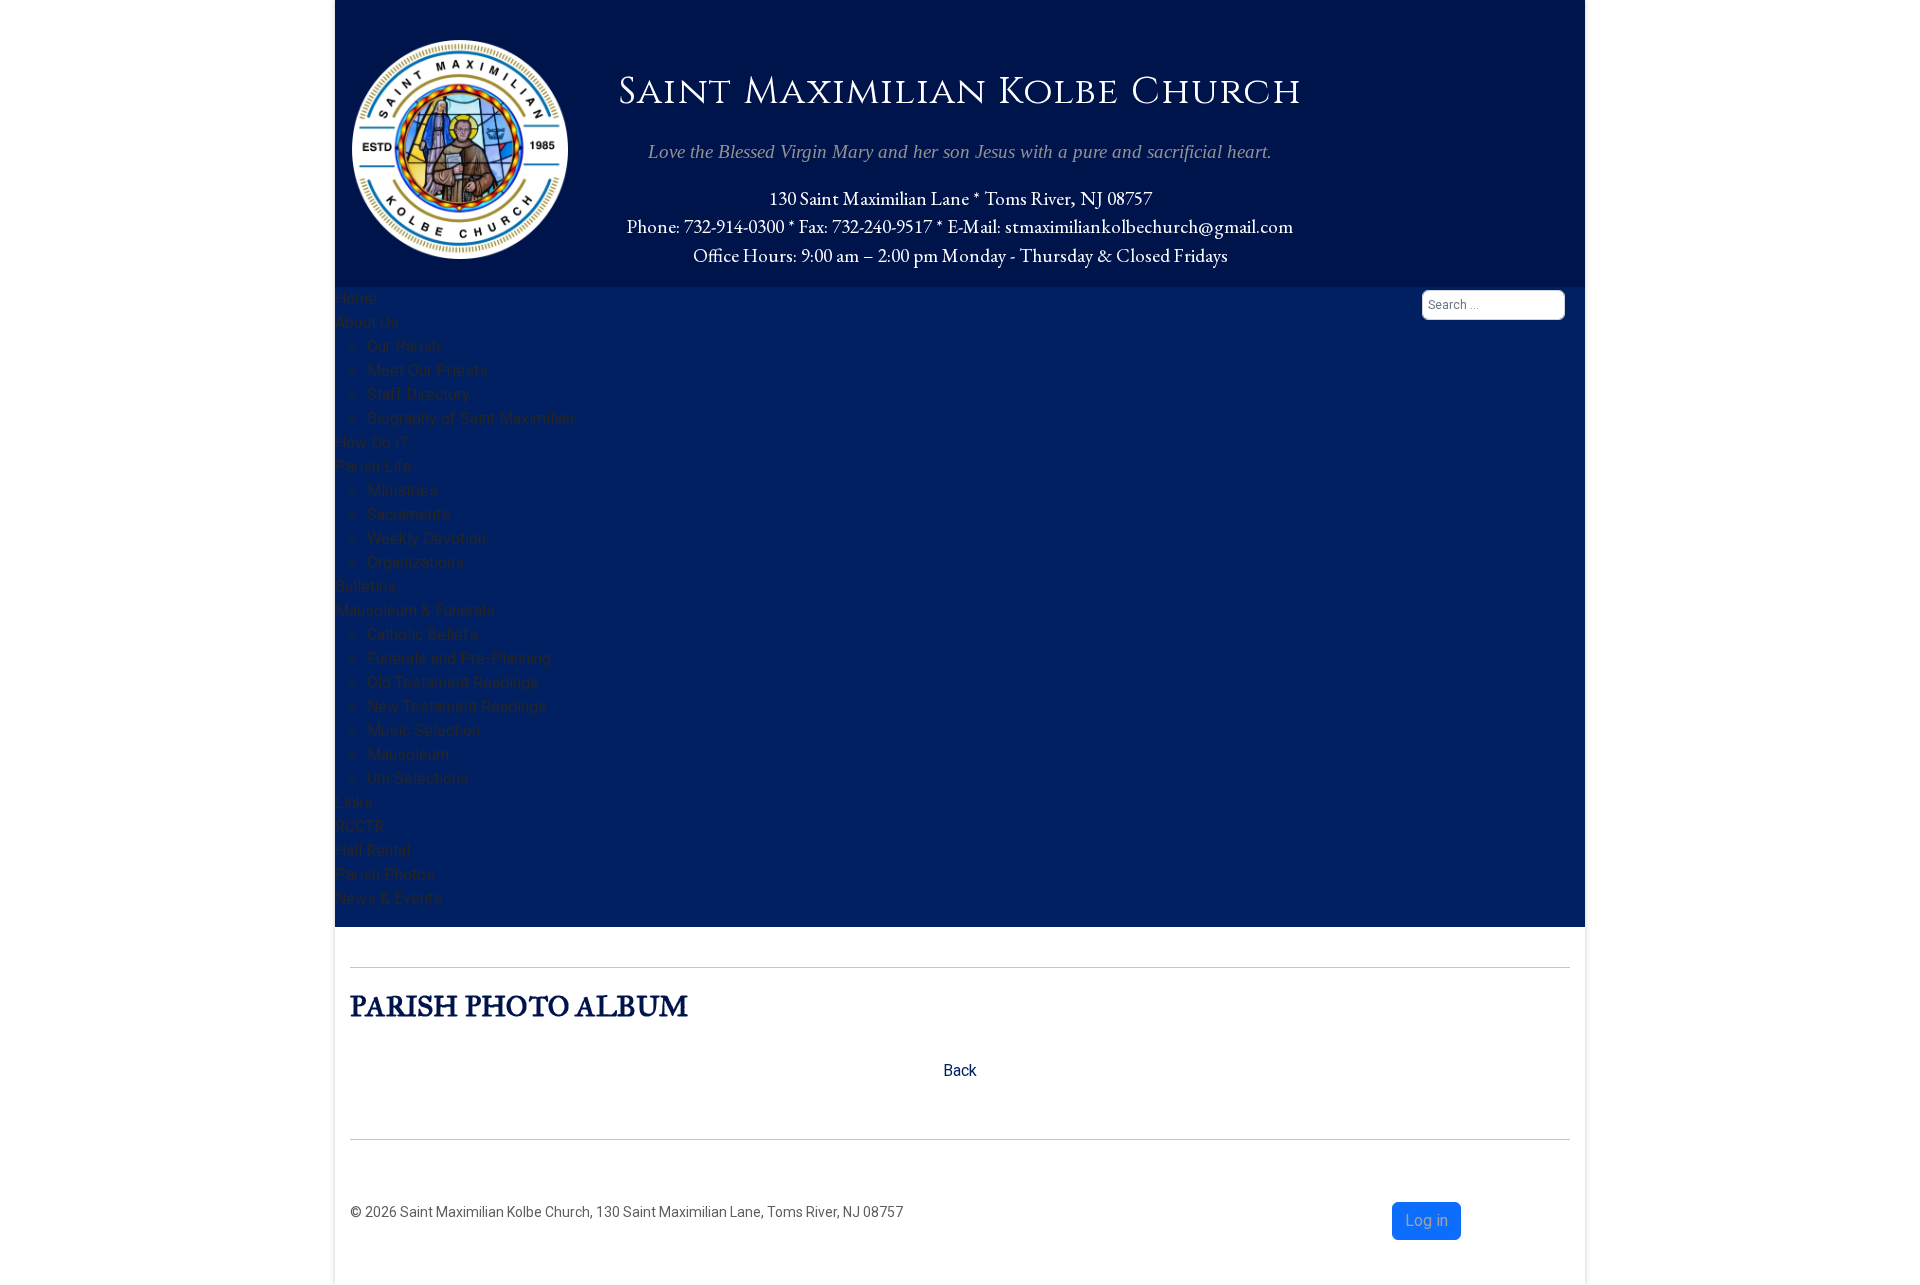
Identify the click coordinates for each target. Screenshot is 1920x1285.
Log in (1426, 1220)
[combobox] (1493, 305)
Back (960, 1070)
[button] (367, 322)
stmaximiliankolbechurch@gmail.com (1149, 226)
